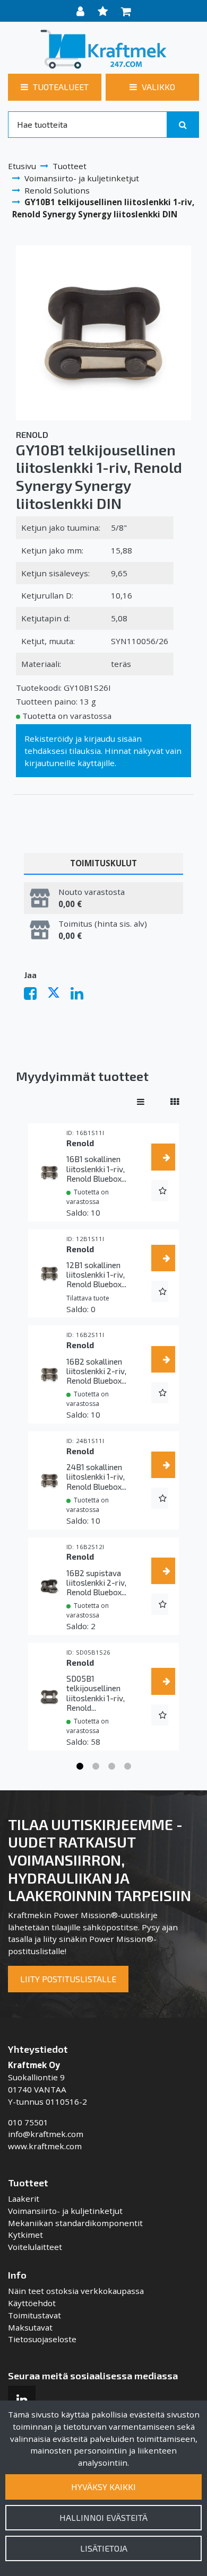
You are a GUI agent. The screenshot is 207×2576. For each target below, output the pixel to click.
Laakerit (24, 2199)
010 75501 (28, 2122)
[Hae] (183, 125)
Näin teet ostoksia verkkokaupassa (76, 2291)
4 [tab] (127, 1766)
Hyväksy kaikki (103, 2487)
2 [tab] (96, 1766)
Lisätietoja (104, 2548)
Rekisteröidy (49, 738)
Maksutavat (30, 2327)
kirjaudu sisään (113, 738)
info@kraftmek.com (46, 2134)
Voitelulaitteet (35, 2247)
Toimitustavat (34, 2315)
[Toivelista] (104, 11)
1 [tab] (80, 1766)
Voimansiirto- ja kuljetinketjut (65, 2211)
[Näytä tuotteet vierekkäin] (175, 1102)
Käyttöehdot (32, 2303)
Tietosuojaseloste (42, 2339)
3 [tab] (111, 1766)
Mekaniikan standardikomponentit (75, 2223)
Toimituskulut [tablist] (103, 863)
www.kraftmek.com (45, 2146)
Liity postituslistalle (68, 1979)
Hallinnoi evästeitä (103, 2517)
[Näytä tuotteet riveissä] (141, 1102)
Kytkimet (25, 2235)
